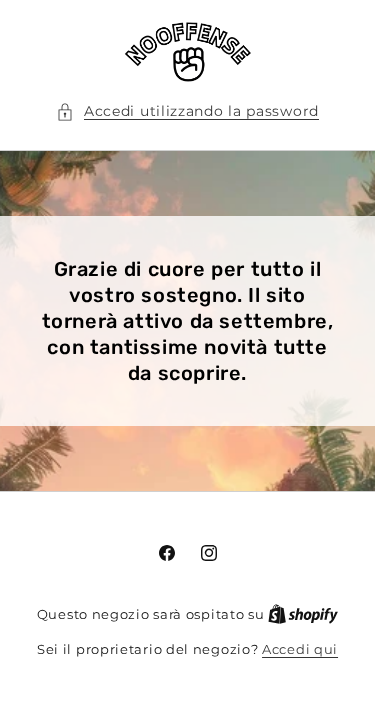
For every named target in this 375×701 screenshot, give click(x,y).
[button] (187, 111)
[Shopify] (303, 614)
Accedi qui (300, 649)
